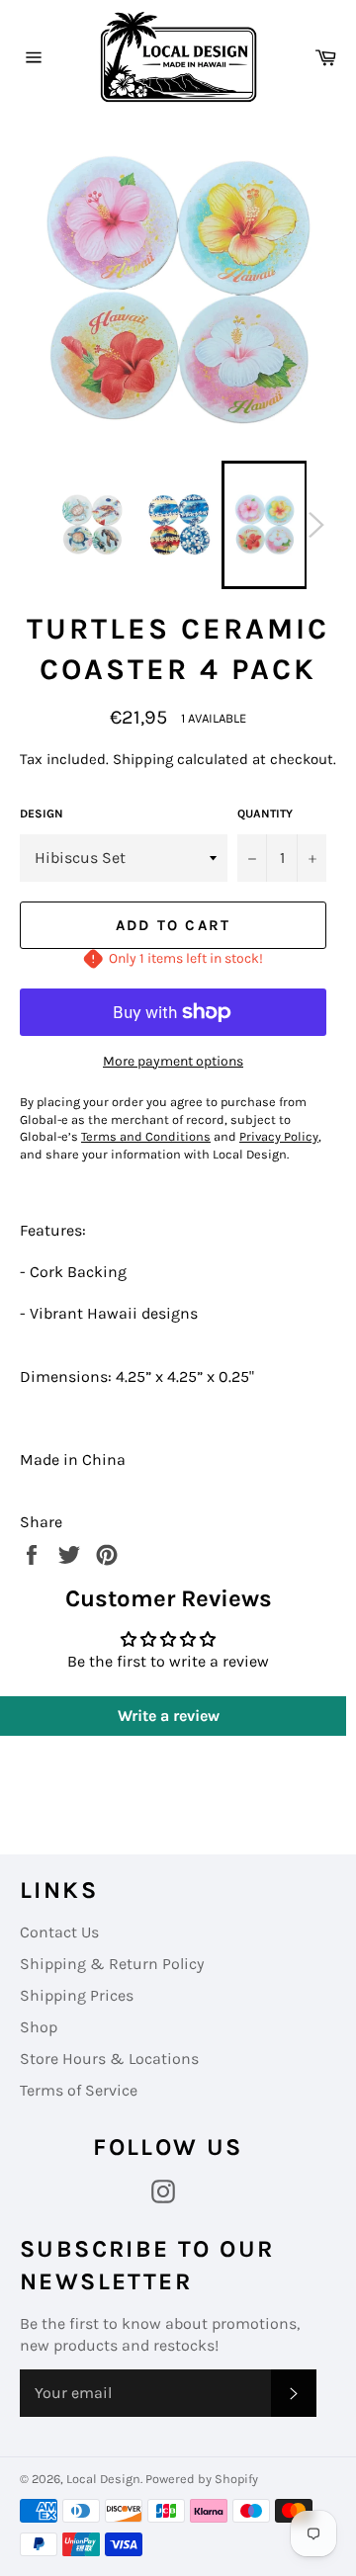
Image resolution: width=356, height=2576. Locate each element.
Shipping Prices (77, 1995)
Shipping (143, 759)
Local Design (103, 2479)
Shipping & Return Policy (112, 1964)
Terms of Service (79, 2090)
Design (42, 814)
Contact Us (59, 1932)
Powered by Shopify (202, 2479)
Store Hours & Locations (109, 2059)
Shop (39, 2027)
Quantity (265, 814)
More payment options (173, 1061)
